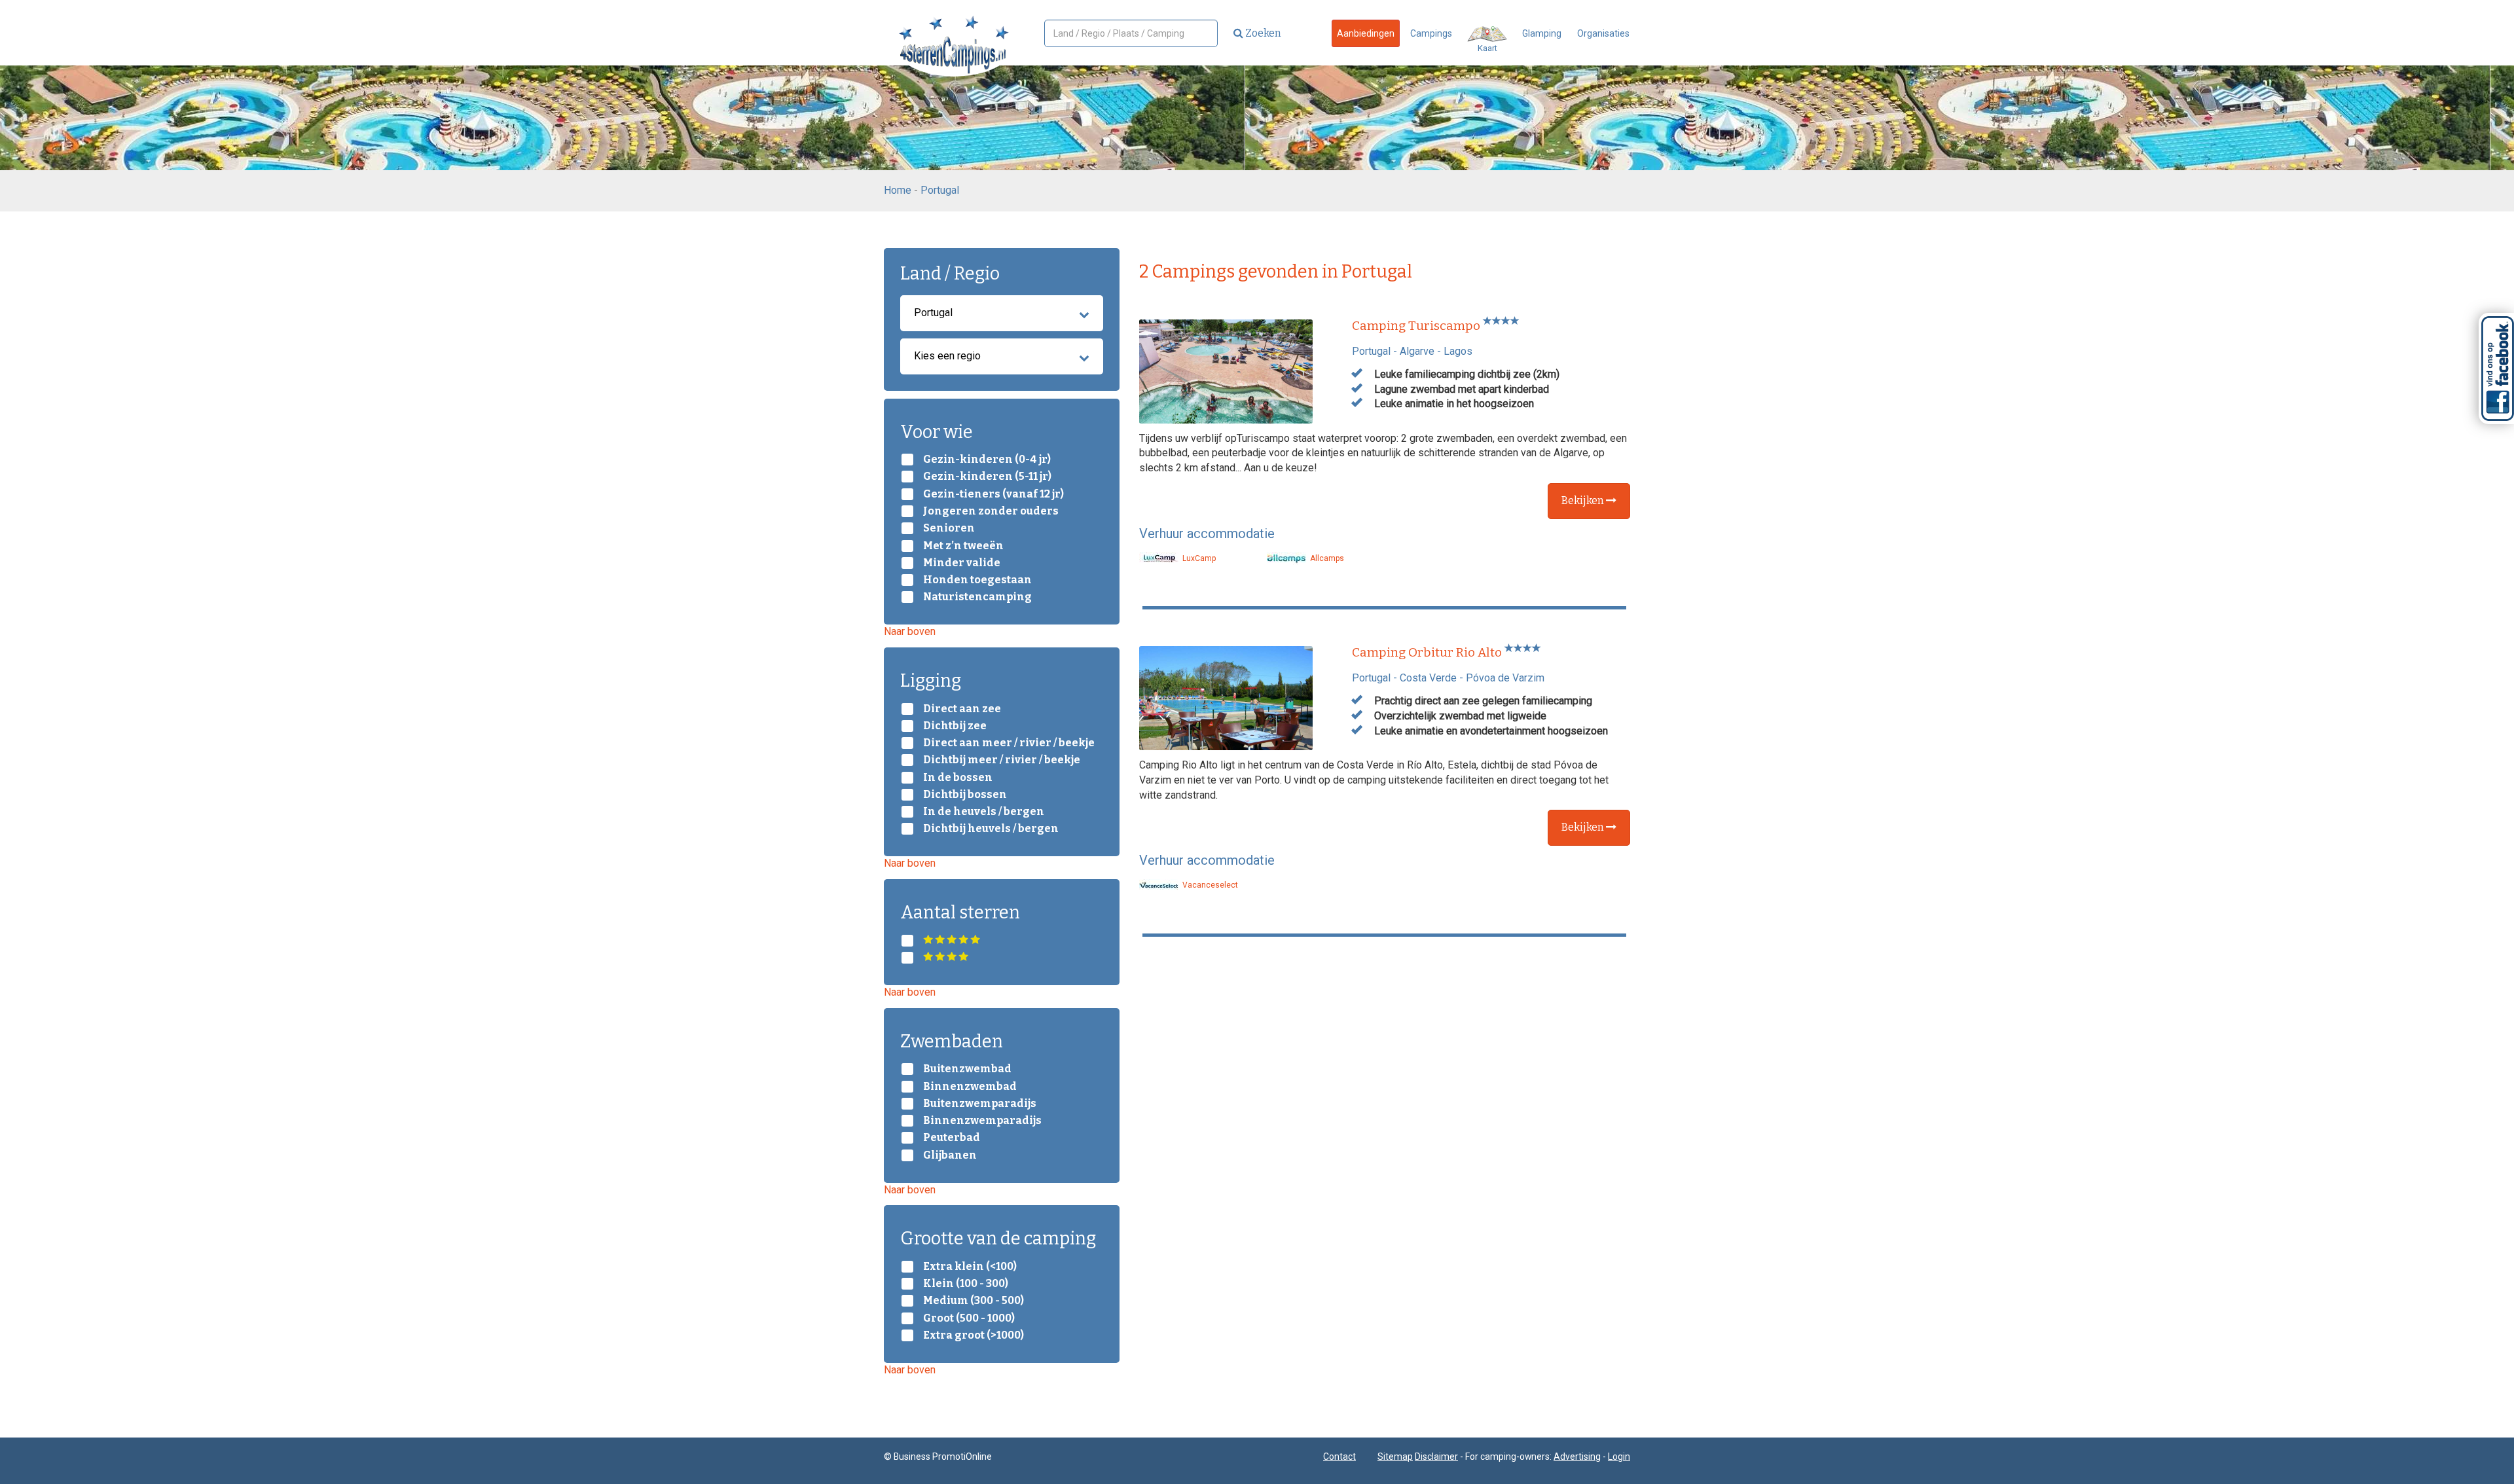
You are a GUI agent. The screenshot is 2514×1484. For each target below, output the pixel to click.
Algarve (1417, 351)
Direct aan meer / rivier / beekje (1009, 743)
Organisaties (1603, 33)
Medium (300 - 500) (974, 1301)
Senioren (949, 528)
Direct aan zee (962, 709)
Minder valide (962, 563)
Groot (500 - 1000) (969, 1318)
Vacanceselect (1209, 885)
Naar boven (910, 631)
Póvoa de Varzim (1505, 678)
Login (1619, 1457)
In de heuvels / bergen (984, 812)
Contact (1339, 1457)
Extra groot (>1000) (974, 1335)
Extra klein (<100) (970, 1267)
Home (898, 190)
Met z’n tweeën (963, 546)
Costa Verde (1428, 678)
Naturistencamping (977, 597)
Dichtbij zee (955, 726)
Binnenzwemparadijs (982, 1121)
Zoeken (1262, 33)
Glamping (1542, 33)
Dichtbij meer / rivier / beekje (1002, 760)
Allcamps (1326, 558)
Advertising (1577, 1457)
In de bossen (958, 778)
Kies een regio (947, 356)
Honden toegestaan (977, 580)
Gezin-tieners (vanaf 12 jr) (993, 494)
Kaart (1487, 48)
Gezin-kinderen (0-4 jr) (987, 460)
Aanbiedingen (1366, 33)
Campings (1431, 33)
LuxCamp (1198, 558)
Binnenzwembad (970, 1087)
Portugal (940, 190)
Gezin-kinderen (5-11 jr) (987, 477)
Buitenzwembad (967, 1069)
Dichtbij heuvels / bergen (991, 829)
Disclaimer (1436, 1457)
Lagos (1458, 351)
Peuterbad (952, 1138)
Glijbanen (950, 1155)
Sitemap (1395, 1457)
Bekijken (1584, 500)
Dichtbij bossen (965, 795)
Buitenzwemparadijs (980, 1104)
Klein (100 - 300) (966, 1284)
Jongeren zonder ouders (991, 511)
